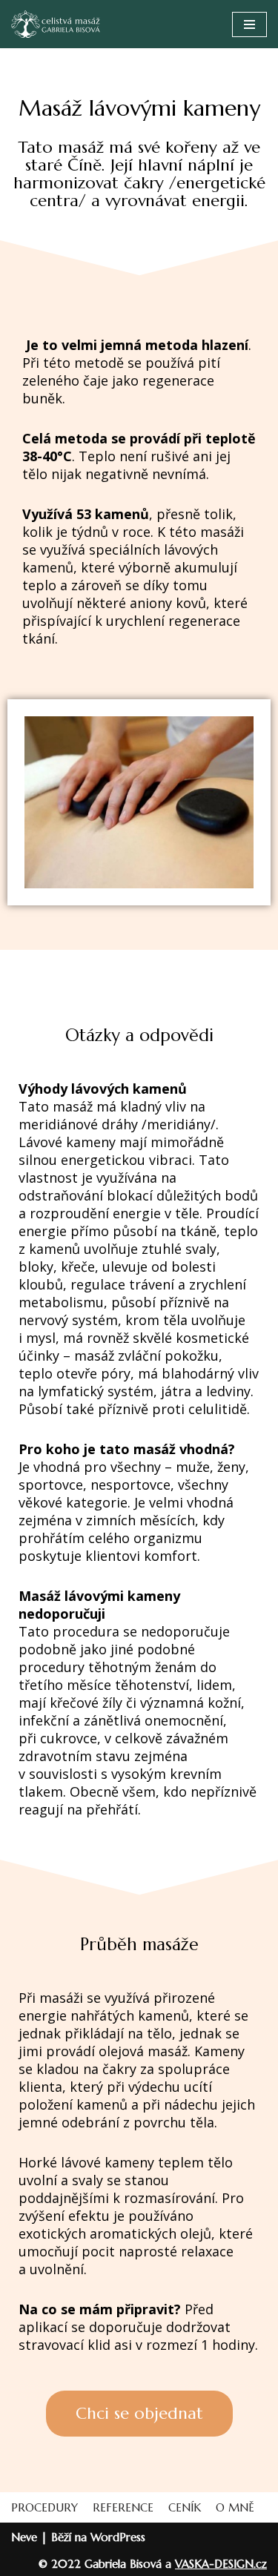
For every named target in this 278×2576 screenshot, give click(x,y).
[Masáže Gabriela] (56, 24)
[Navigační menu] (249, 24)
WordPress (118, 2537)
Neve (24, 2537)
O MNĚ (235, 2507)
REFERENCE (123, 2507)
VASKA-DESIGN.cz (221, 2564)
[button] (139, 2414)
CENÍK (185, 2507)
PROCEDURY (44, 2507)
